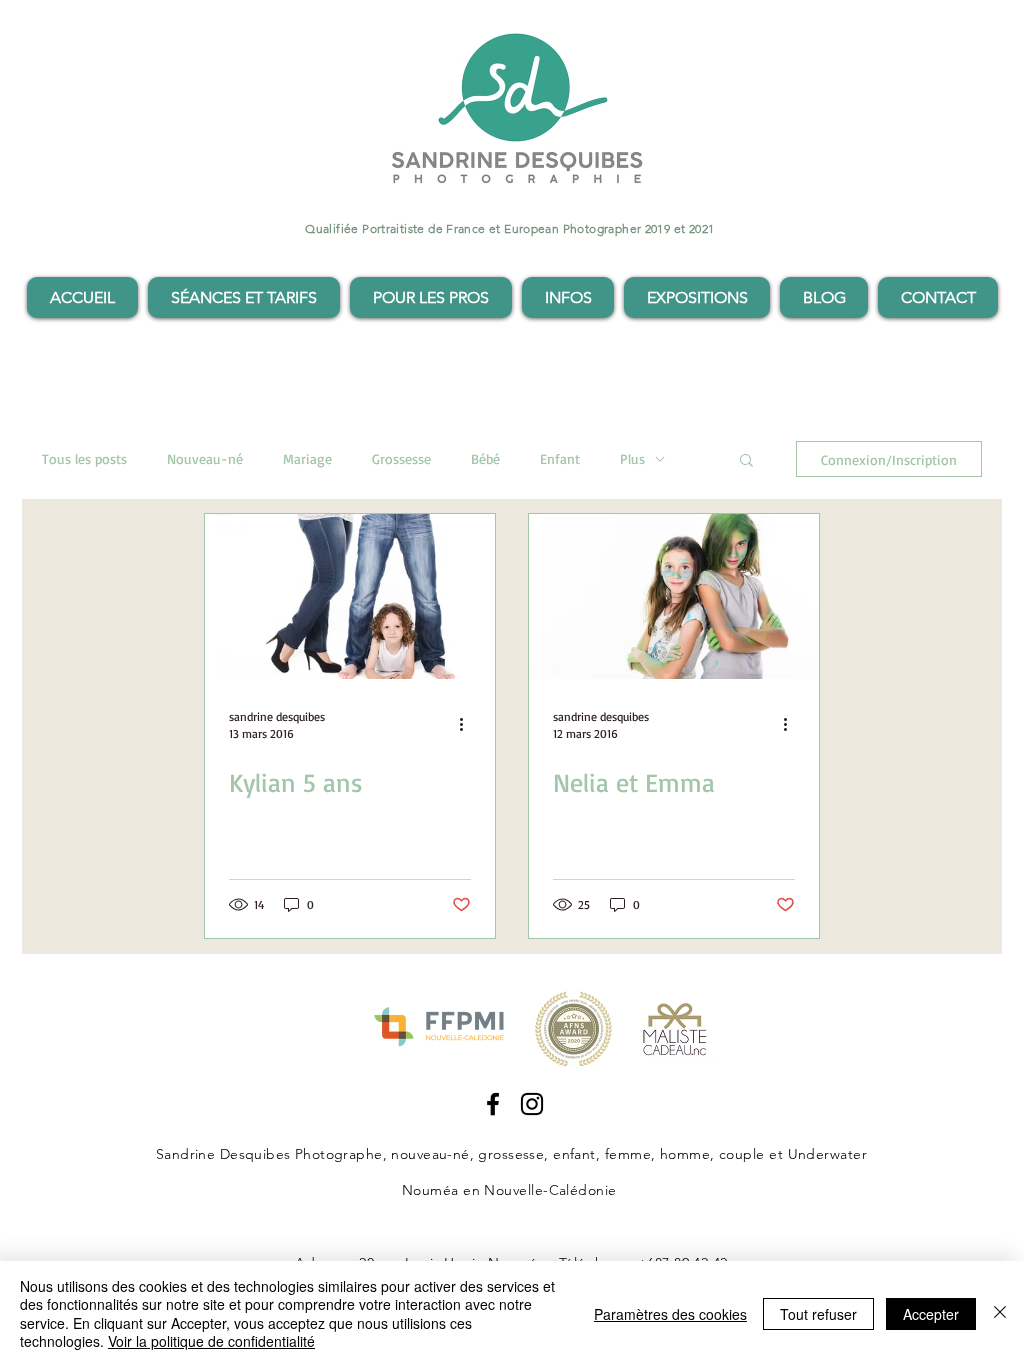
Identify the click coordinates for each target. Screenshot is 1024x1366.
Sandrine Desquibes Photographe (269, 1154)
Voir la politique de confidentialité (211, 1341)
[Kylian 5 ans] (350, 596)
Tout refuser (818, 1314)
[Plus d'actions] (468, 724)
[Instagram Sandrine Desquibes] (532, 1104)
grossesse (511, 1154)
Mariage (307, 458)
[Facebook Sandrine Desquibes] (493, 1104)
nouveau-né (430, 1154)
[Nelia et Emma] (674, 596)
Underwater (828, 1154)
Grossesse (401, 458)
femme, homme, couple (685, 1154)
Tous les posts (84, 458)
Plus (632, 458)
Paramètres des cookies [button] (670, 1314)
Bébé (485, 458)
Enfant (560, 458)
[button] (244, 297)
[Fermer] (1000, 1313)
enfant (574, 1154)
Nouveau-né (205, 458)
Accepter (931, 1314)
